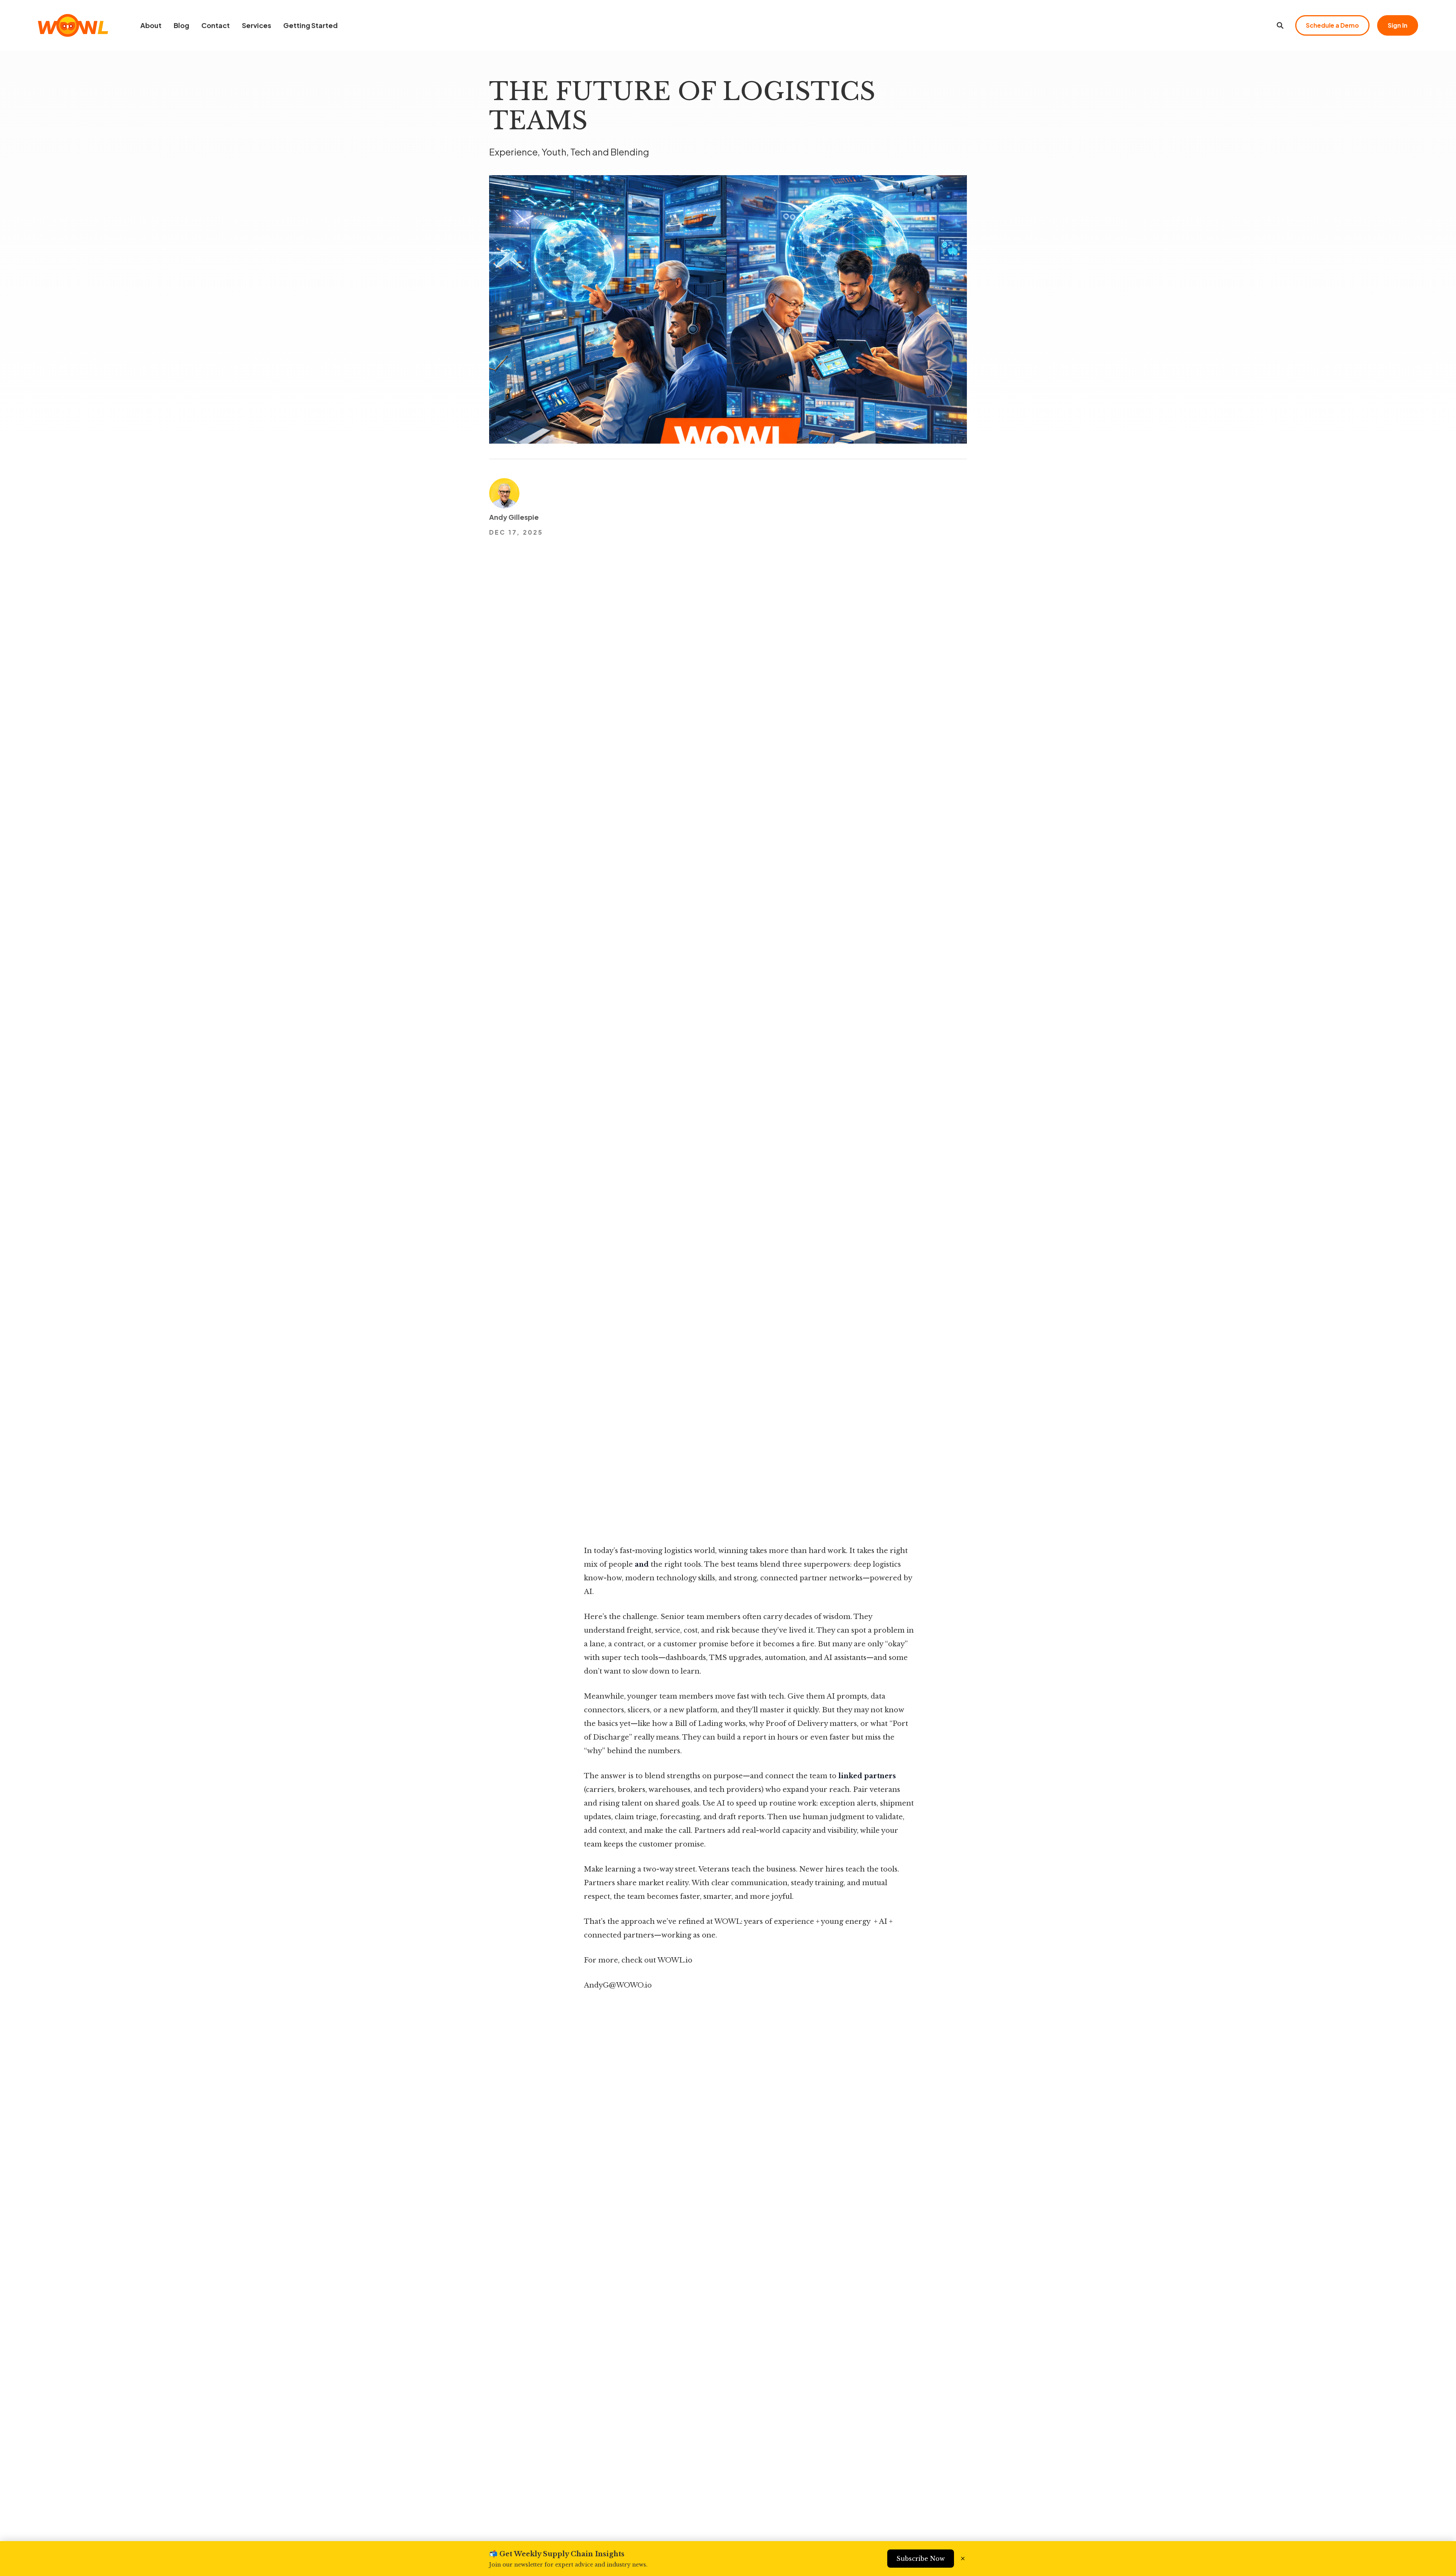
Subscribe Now (921, 2559)
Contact (216, 25)
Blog (181, 25)
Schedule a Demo (1332, 25)
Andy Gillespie (514, 517)
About (151, 25)
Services (257, 25)
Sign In (1398, 25)
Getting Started (311, 25)
